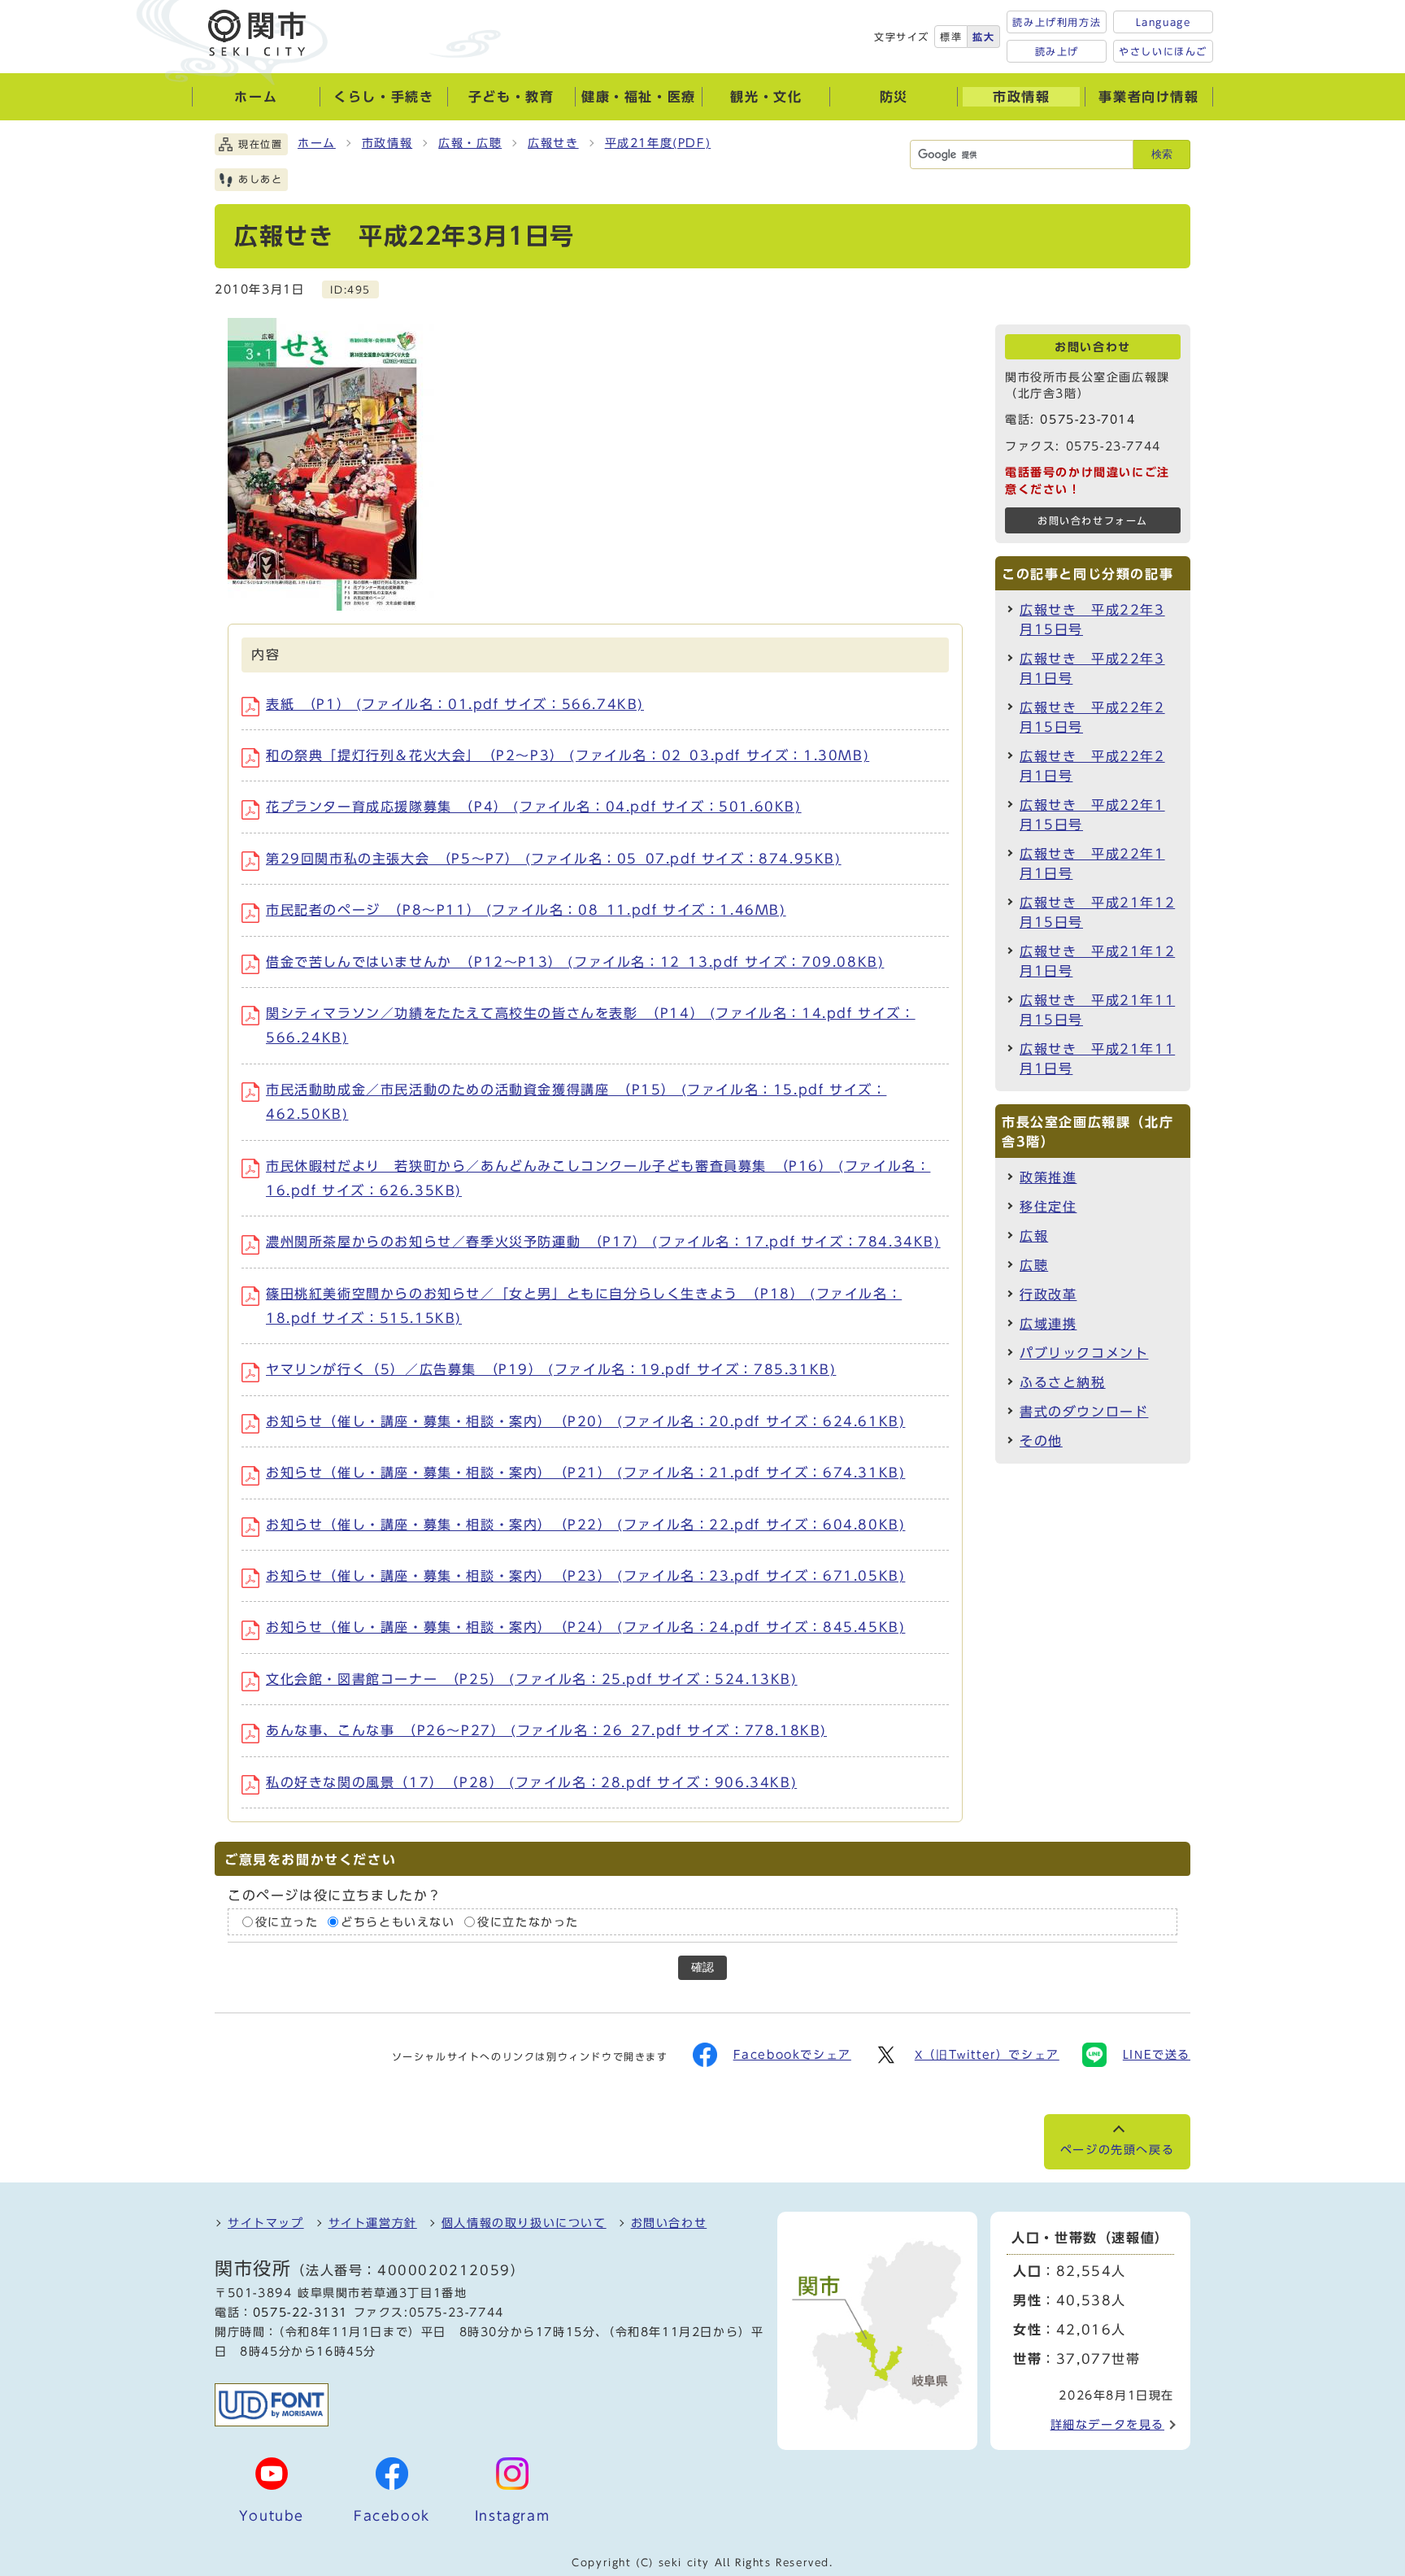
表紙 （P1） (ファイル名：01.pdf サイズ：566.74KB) (455, 704)
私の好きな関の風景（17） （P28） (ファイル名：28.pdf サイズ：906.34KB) (531, 1782)
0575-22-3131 (300, 2313)
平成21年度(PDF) (658, 143)
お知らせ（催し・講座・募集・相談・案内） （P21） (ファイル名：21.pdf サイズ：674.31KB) (585, 1473)
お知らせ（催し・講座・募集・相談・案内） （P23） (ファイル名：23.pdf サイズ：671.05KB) (585, 1576)
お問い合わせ (669, 2223)
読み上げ (1057, 51)
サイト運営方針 (373, 2223)
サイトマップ (266, 2223)
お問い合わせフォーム (1093, 521)
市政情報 (387, 143)
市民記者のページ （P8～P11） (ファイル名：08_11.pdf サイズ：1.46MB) (526, 910)
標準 (951, 37)
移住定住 (1048, 1207)
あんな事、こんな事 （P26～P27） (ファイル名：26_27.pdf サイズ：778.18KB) (546, 1730)
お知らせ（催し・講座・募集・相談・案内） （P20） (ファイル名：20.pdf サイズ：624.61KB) (585, 1421)
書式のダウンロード (1084, 1412)
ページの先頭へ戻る (1117, 2150)
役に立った (287, 1922)
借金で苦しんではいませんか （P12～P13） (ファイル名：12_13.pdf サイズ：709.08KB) (575, 962)
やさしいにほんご (1163, 51)
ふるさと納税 (1063, 1382)
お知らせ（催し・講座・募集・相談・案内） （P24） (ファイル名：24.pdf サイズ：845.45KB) (585, 1627)
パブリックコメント (1084, 1353)
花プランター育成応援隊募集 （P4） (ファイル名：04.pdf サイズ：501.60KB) (534, 807)
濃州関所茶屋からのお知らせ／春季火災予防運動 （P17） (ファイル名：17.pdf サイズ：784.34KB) (603, 1242)
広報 (1034, 1236)
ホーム (317, 143)
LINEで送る (1157, 2055)
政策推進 (1048, 1177)
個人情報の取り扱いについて (524, 2223)
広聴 (1034, 1265)
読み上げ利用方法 (1057, 22)
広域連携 (1048, 1324)
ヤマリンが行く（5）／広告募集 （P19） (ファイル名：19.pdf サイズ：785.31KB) (551, 1369)
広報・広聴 (470, 143)
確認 (702, 1967)
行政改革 (1048, 1295)
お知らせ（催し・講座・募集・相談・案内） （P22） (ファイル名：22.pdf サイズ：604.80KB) (585, 1525)
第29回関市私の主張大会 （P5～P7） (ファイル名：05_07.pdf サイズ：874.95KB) (554, 859)
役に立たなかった (528, 1922)
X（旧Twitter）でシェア (987, 2055)
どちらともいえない (398, 1922)
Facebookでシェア (792, 2055)
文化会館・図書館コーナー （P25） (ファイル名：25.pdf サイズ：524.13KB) (532, 1679)
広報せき (553, 143)
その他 (1041, 1441)
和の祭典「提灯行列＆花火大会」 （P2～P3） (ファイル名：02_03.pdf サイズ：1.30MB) (568, 755)
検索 (1162, 154)
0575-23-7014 (1087, 420)
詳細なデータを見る (1107, 2425)
